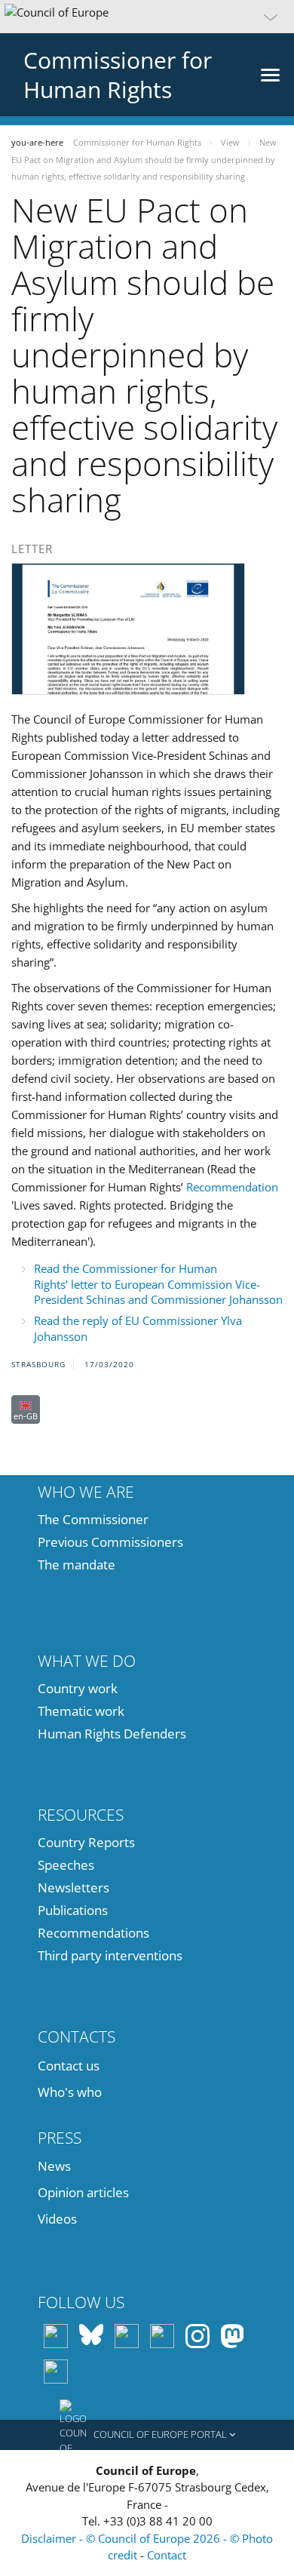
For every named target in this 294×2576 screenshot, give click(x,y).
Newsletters (73, 1887)
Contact (167, 2555)
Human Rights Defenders (112, 1734)
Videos (57, 2219)
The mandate (77, 1565)
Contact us (69, 2066)
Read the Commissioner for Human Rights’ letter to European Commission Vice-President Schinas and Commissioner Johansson (158, 1284)
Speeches (66, 1865)
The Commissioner (93, 1519)
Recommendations (93, 1933)
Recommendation (232, 1187)
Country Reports (86, 1842)
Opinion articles (83, 2192)
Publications (73, 1910)
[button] (147, 17)
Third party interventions (110, 1955)
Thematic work (81, 1711)
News (54, 2166)
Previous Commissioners (110, 1542)
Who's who (70, 2092)
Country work (78, 1688)
